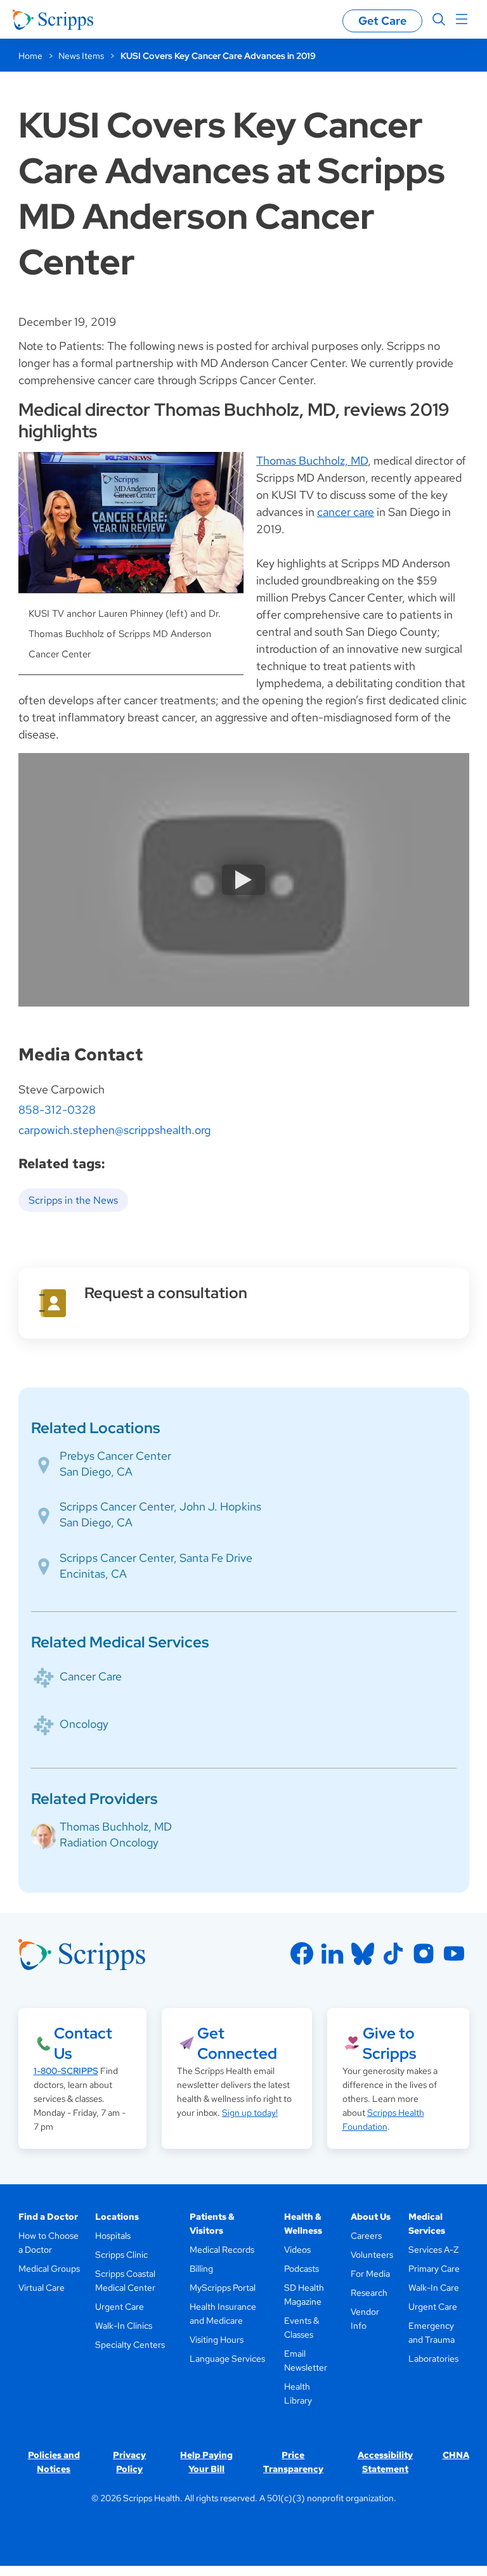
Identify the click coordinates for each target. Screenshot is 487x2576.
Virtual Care (42, 2288)
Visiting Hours (217, 2340)
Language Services (227, 2359)
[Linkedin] (332, 1954)
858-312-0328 (57, 1110)
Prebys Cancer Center (115, 1456)
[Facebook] (302, 1954)
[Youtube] (454, 1954)
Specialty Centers (130, 2345)
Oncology (84, 1724)
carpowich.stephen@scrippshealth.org (114, 1130)
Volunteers (372, 2255)
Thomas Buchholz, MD (312, 460)
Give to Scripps (389, 2043)
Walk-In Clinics (124, 2326)
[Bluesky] (363, 1954)
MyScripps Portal (223, 2288)
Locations (117, 2217)
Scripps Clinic (121, 2255)
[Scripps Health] (53, 20)
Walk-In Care (434, 2288)
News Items (81, 56)
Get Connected (237, 2043)
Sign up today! (250, 2113)
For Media (370, 2274)
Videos (297, 2250)
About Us (371, 2217)
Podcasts (302, 2269)
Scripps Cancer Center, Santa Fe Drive (156, 1558)
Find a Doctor (48, 2217)
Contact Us (83, 2043)
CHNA (456, 2455)
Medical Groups (49, 2269)
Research (369, 2293)
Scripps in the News (73, 1200)
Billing (201, 2269)
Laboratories (433, 2359)
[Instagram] (424, 1954)
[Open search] (439, 20)
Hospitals (113, 2236)
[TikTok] (393, 1954)
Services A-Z (433, 2250)
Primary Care (434, 2269)
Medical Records (222, 2250)
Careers (366, 2236)
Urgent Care (120, 2307)
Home (30, 56)
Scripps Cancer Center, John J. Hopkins (160, 1506)
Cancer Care (91, 1676)
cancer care (346, 512)
